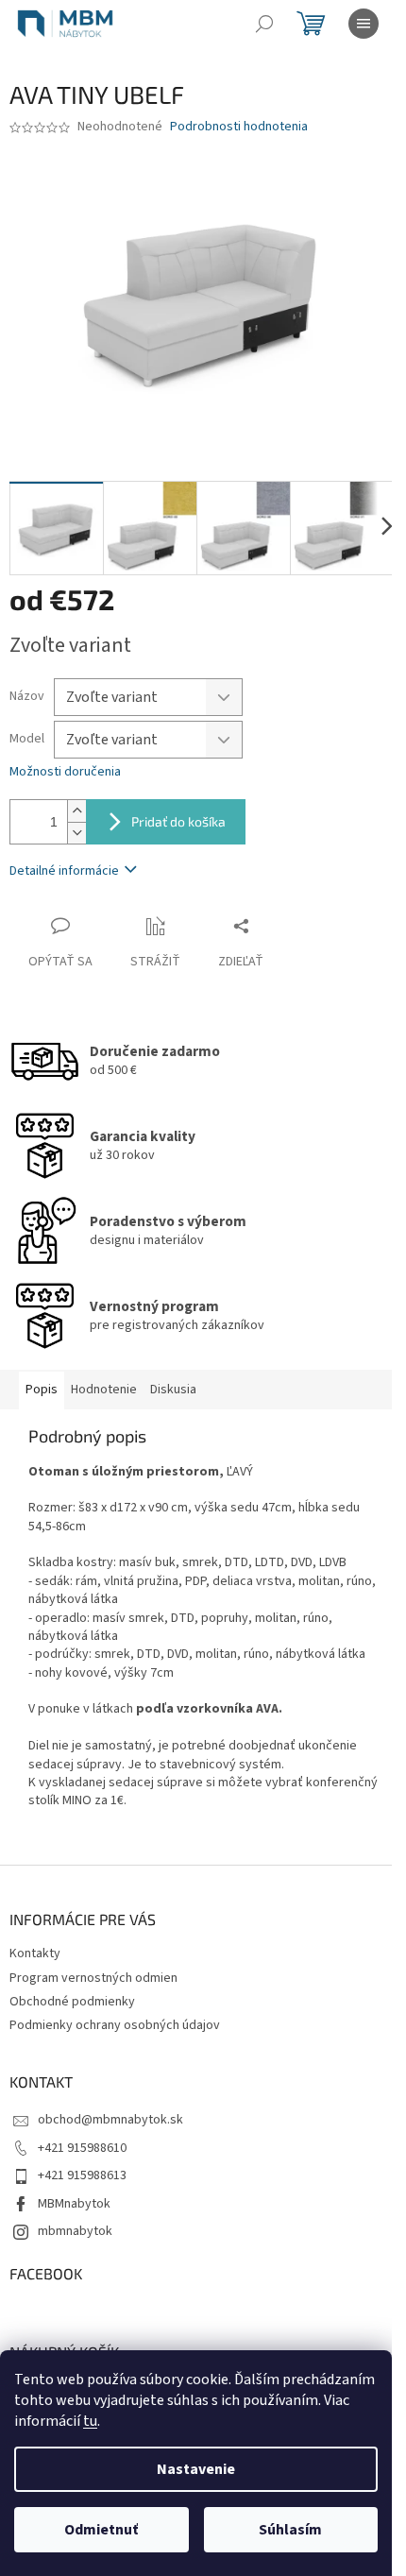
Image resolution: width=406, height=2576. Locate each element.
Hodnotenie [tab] (104, 1390)
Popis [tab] (42, 1390)
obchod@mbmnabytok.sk (110, 2120)
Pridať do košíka (178, 821)
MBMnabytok (74, 2204)
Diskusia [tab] (173, 1390)
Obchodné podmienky (72, 2002)
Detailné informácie (64, 871)
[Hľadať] (264, 24)
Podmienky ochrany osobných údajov (115, 2025)
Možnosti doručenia (65, 772)
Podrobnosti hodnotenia (239, 127)
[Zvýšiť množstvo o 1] (76, 811)
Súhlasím (290, 2530)
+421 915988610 (82, 2148)
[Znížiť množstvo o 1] (76, 833)
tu (90, 2421)
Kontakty (35, 1953)
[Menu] (364, 24)
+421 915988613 (82, 2175)
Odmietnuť (101, 2530)
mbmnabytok (75, 2231)
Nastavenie (196, 2469)
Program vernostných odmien (93, 1978)
